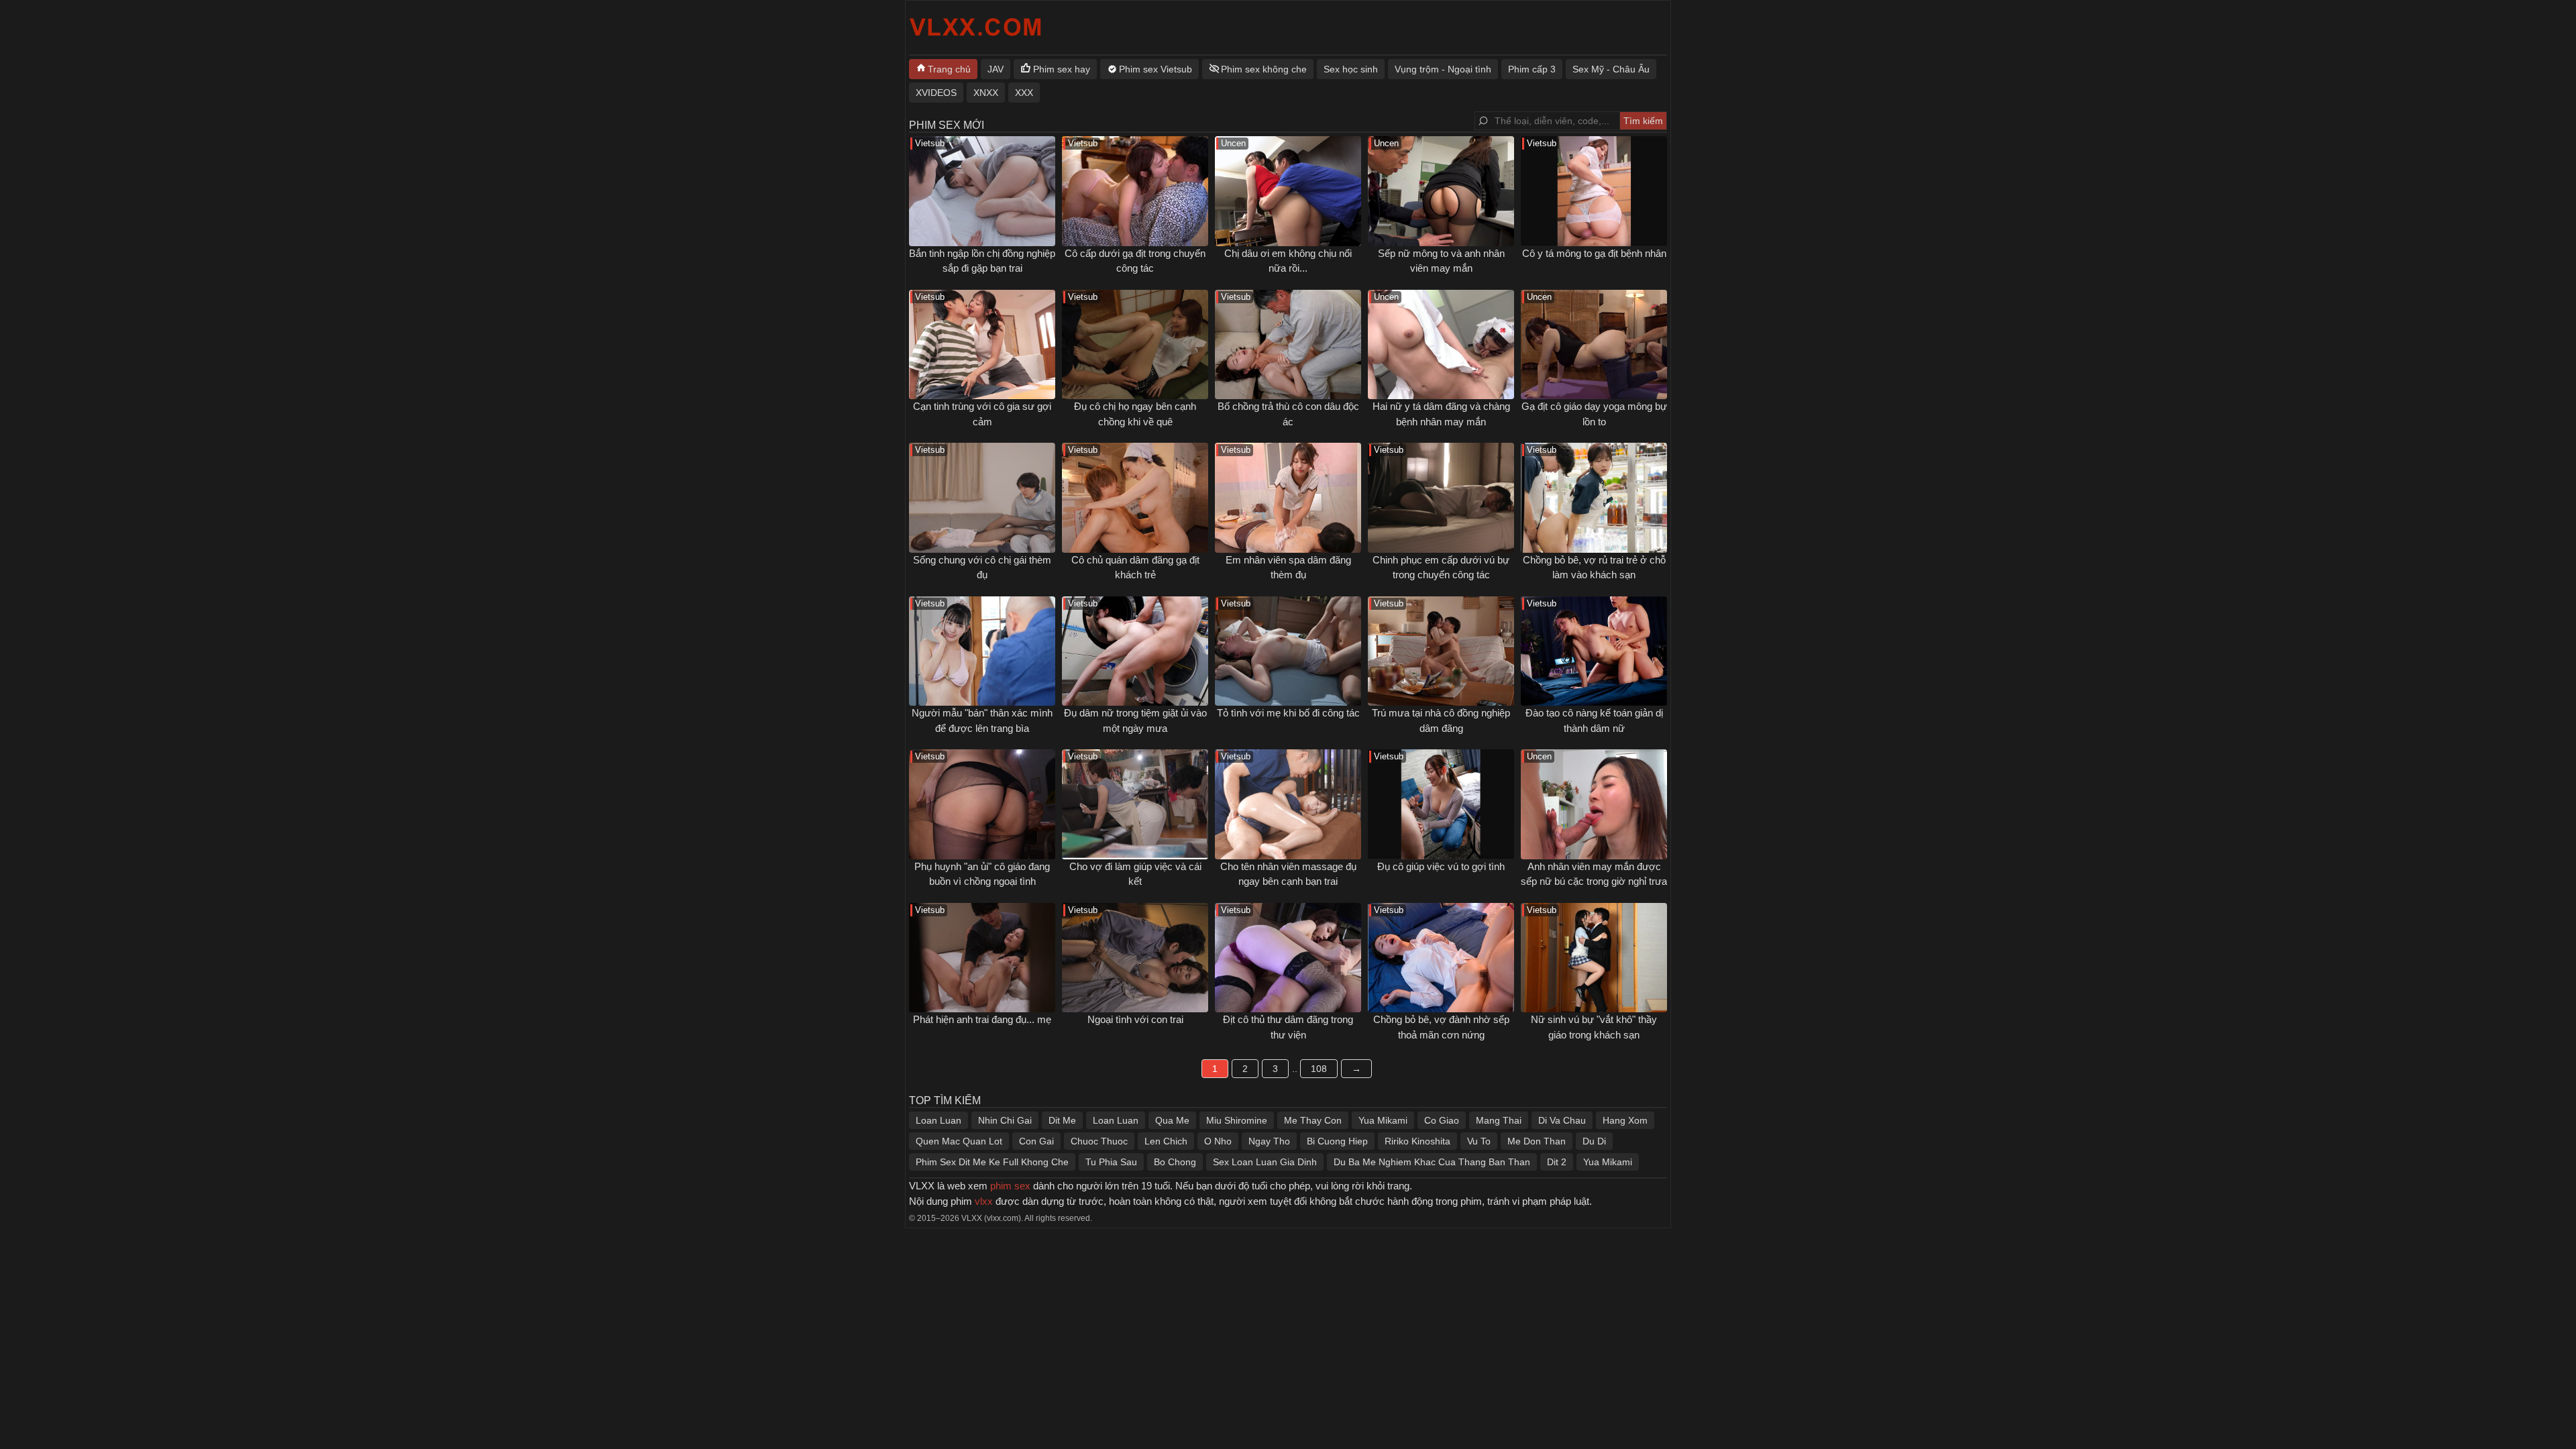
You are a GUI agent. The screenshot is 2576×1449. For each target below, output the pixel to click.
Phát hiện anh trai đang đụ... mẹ (982, 1019)
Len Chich (1166, 1141)
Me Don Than (1537, 1141)
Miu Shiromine (1237, 1120)
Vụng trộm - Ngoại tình (1443, 69)
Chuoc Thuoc (1099, 1141)
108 (1319, 1069)
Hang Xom (1625, 1120)
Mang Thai (1499, 1120)
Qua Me (1172, 1120)
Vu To (1479, 1141)
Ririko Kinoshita (1417, 1141)
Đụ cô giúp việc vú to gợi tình (1441, 866)
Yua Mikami (1383, 1120)
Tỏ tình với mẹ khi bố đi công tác (1288, 713)
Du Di (1594, 1141)
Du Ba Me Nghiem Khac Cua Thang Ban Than (1432, 1162)
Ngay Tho (1269, 1141)
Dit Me (1062, 1120)
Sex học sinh (1351, 69)
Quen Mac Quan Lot (959, 1141)
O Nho (1218, 1141)
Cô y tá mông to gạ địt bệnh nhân (1594, 253)
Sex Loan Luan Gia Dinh (1265, 1162)
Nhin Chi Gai (1005, 1120)
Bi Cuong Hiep (1337, 1141)
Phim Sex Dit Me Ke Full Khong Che (992, 1162)
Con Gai (1036, 1141)
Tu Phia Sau (1111, 1162)
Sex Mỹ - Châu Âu (1611, 69)
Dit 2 (1557, 1162)
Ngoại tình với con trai (1135, 1019)
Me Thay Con (1313, 1120)
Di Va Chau (1562, 1120)
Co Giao (1442, 1120)
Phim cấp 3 (1532, 69)
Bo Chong (1175, 1162)
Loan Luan (938, 1120)
